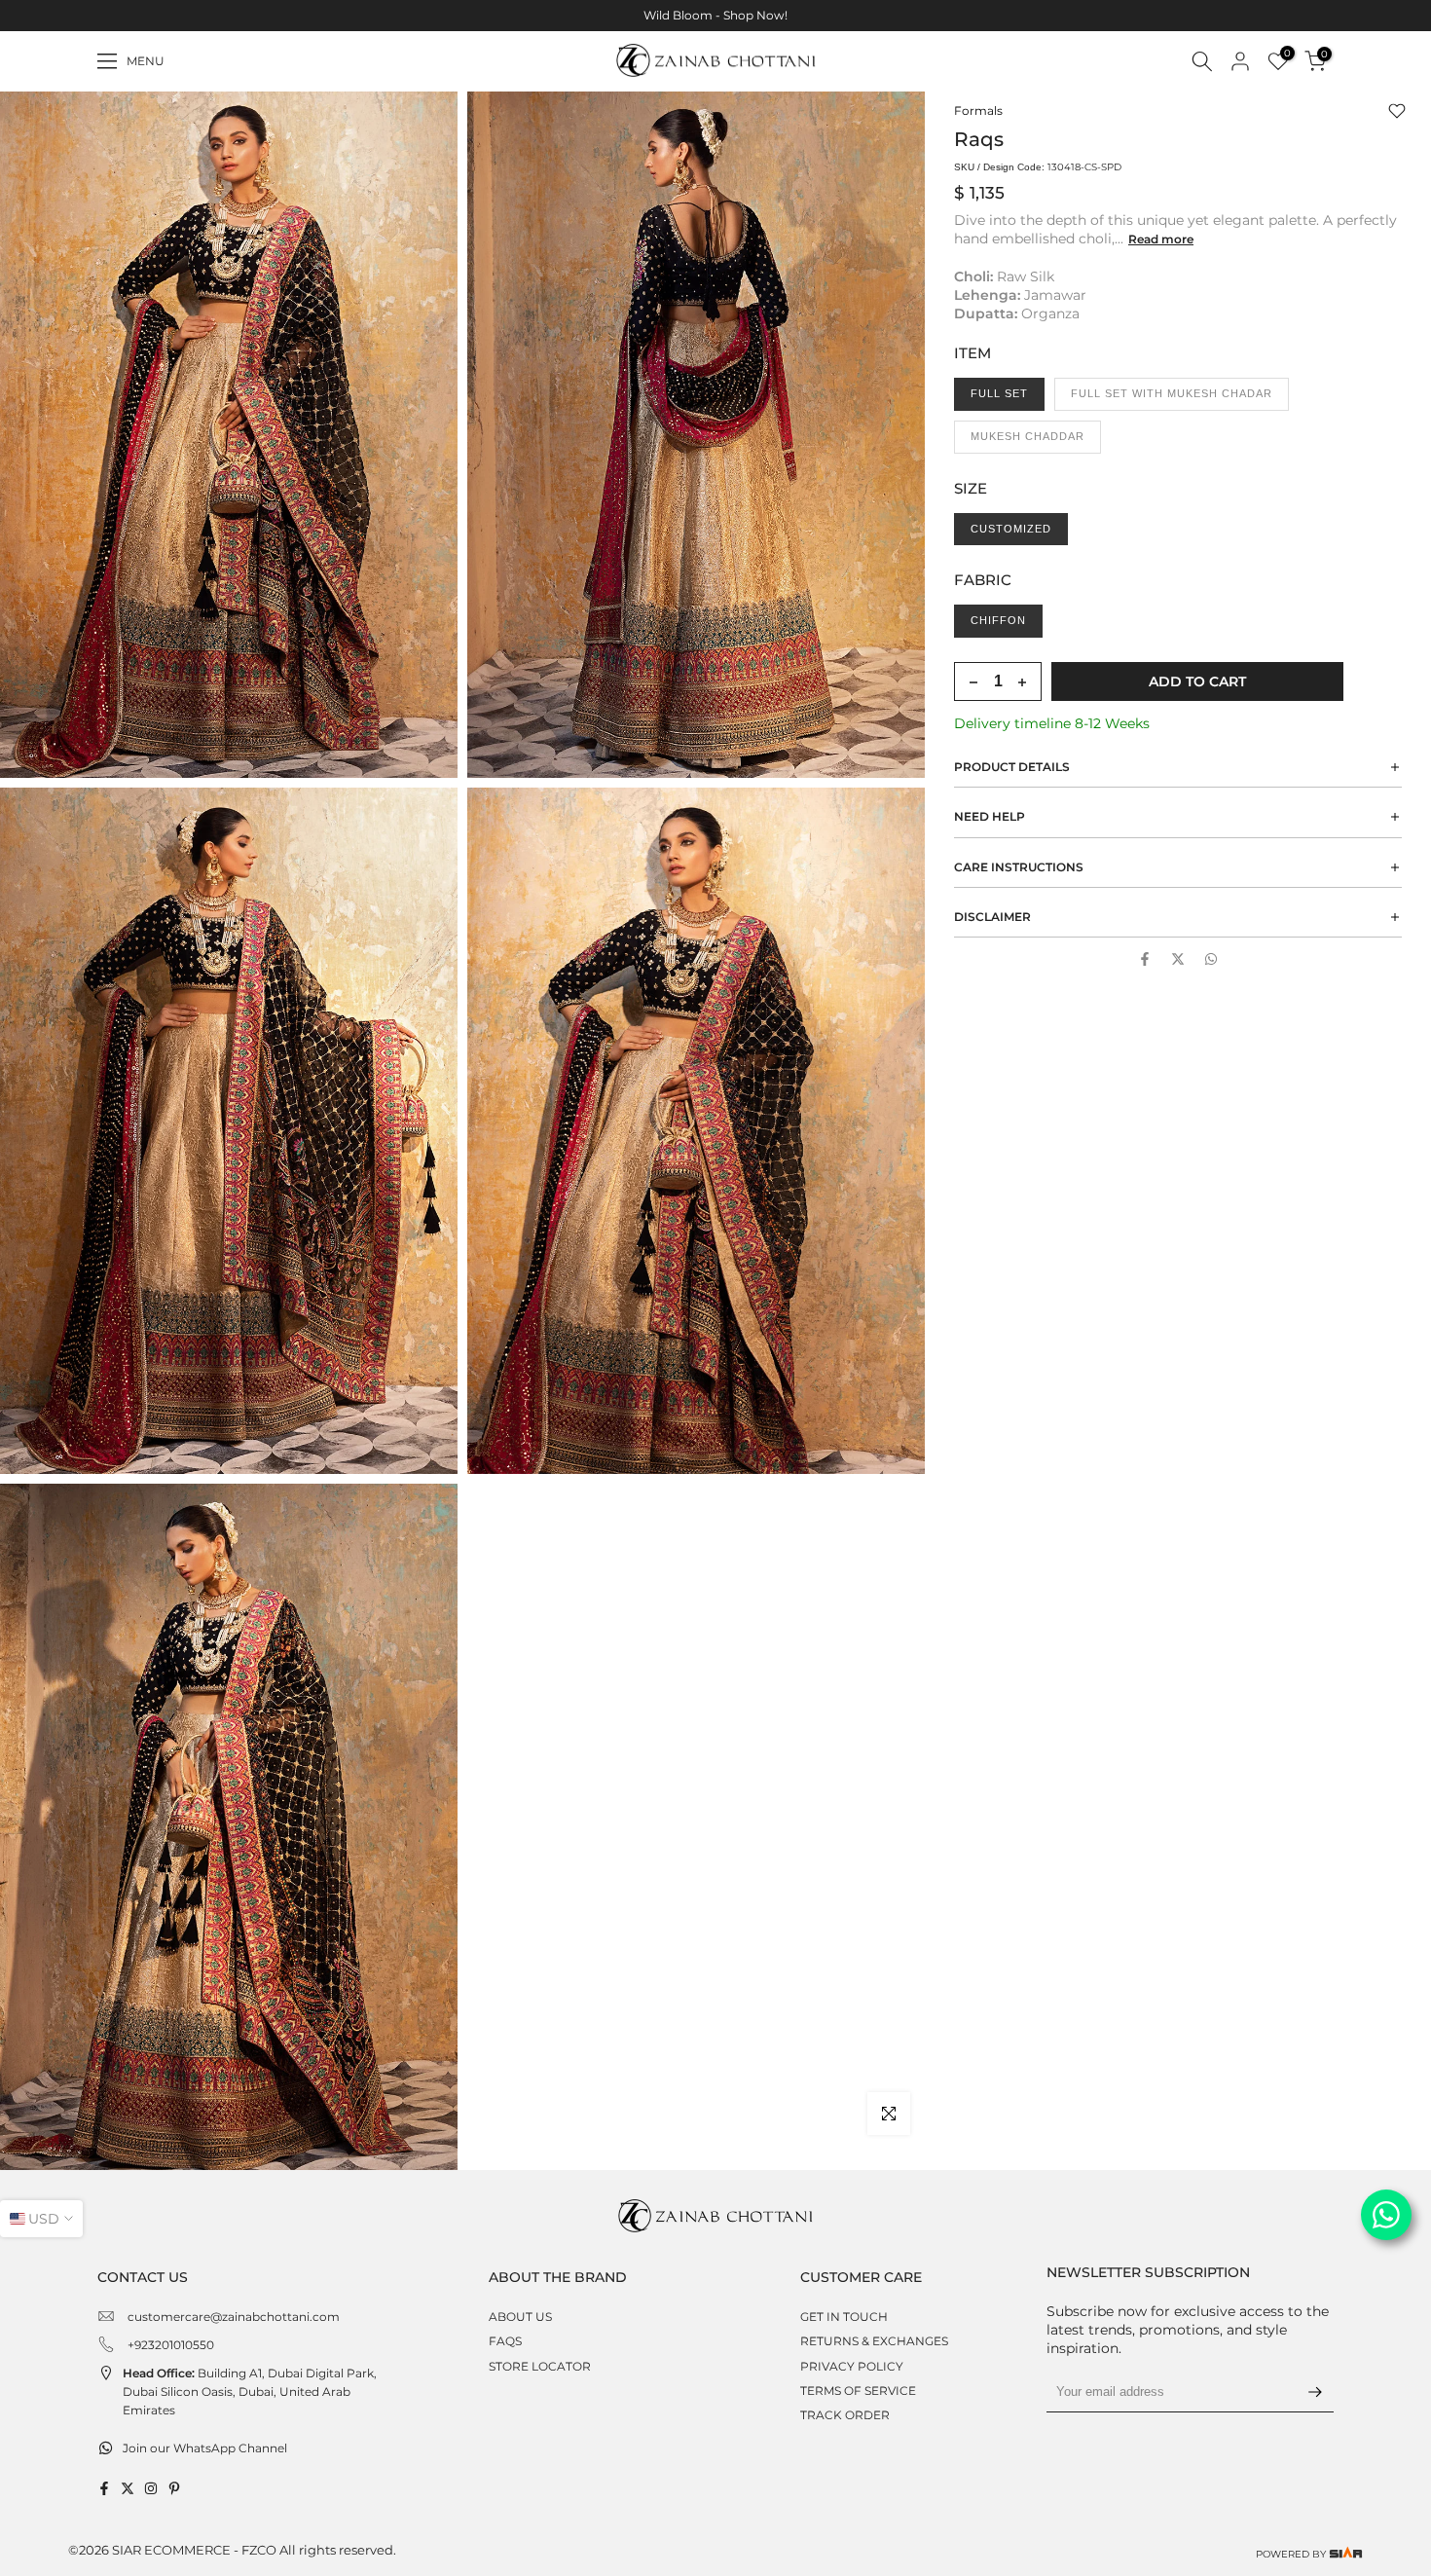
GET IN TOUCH (844, 2317)
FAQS (505, 2341)
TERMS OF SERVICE (858, 2391)
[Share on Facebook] (1145, 959)
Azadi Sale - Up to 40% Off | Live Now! (717, 15)
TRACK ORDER (845, 2415)
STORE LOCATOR (540, 2366)
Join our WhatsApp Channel (205, 2448)
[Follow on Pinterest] (174, 2488)
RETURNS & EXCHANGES (874, 2341)
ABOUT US (520, 2317)
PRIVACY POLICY (852, 2366)
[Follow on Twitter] (128, 2488)
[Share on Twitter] (1178, 959)
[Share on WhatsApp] (1211, 959)
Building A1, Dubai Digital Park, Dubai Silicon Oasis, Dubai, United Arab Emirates (250, 2392)
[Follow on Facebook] (104, 2488)
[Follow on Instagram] (151, 2488)
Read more (1161, 239)
